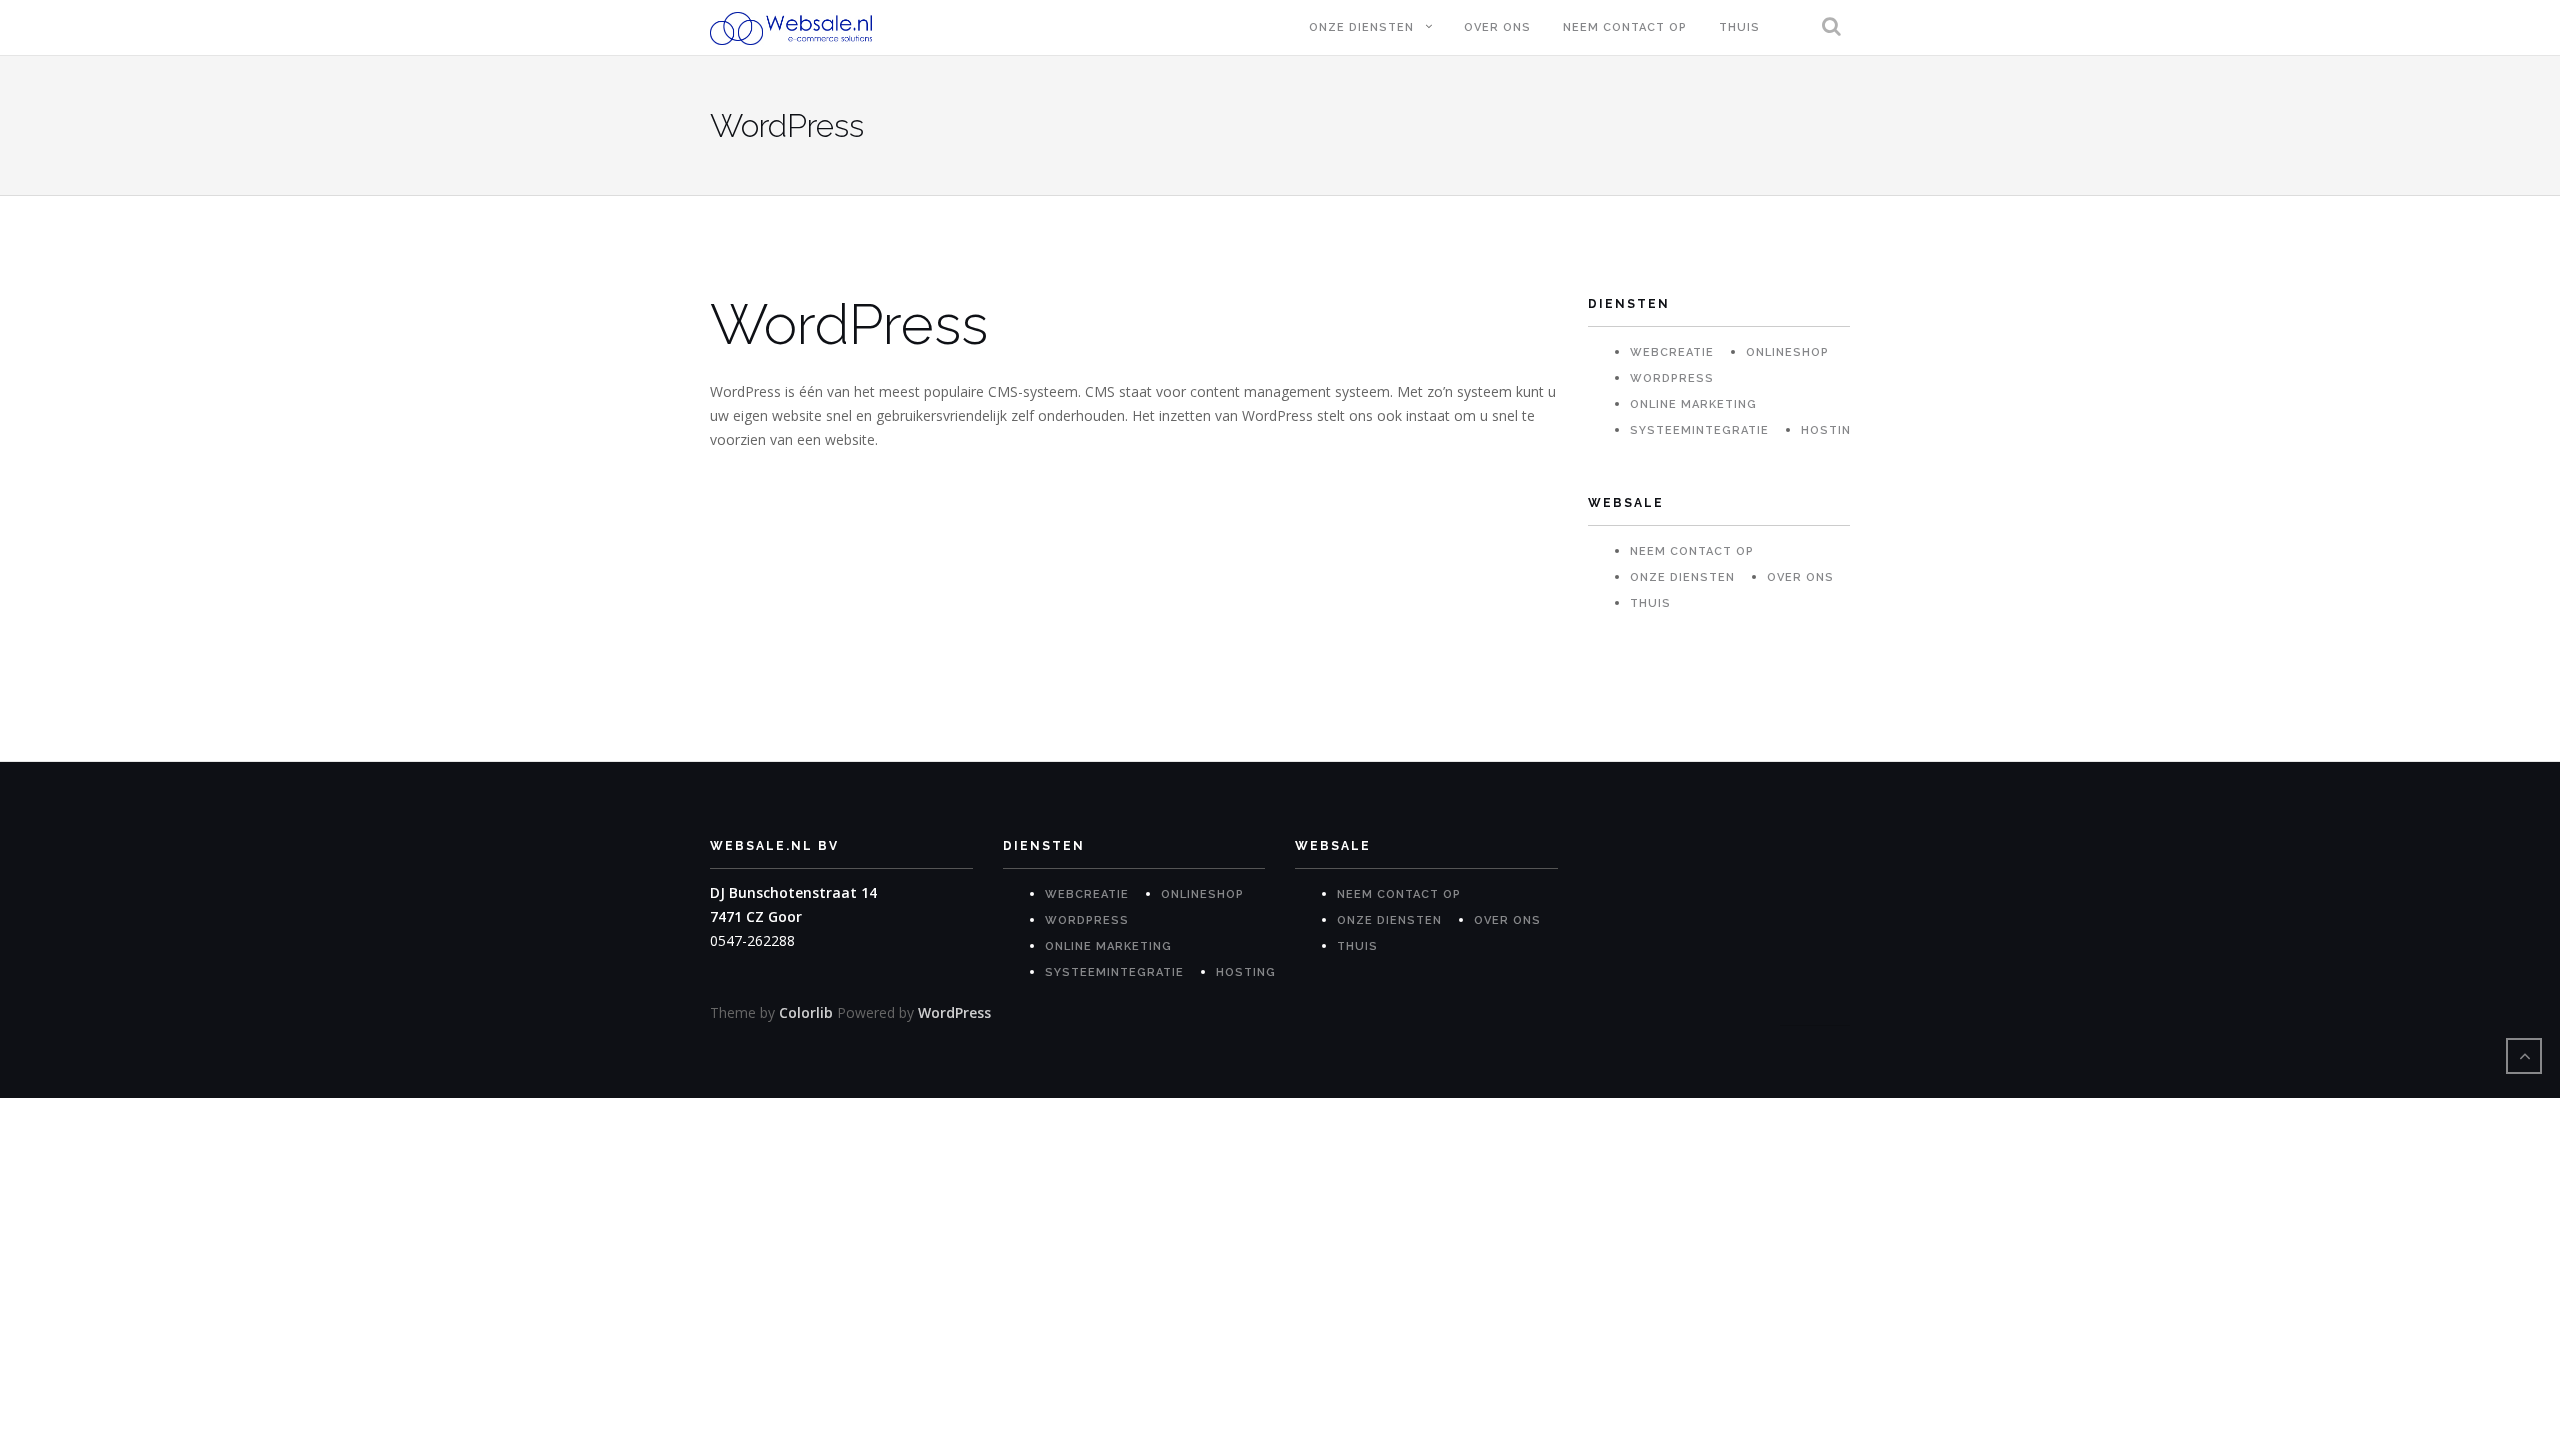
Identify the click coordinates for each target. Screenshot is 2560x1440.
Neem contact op (1625, 27)
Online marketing (1693, 404)
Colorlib (806, 1012)
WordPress (1672, 378)
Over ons (1497, 27)
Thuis (1739, 27)
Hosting (1831, 430)
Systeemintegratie (1699, 430)
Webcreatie (1672, 352)
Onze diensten (1361, 27)
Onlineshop (1787, 352)
